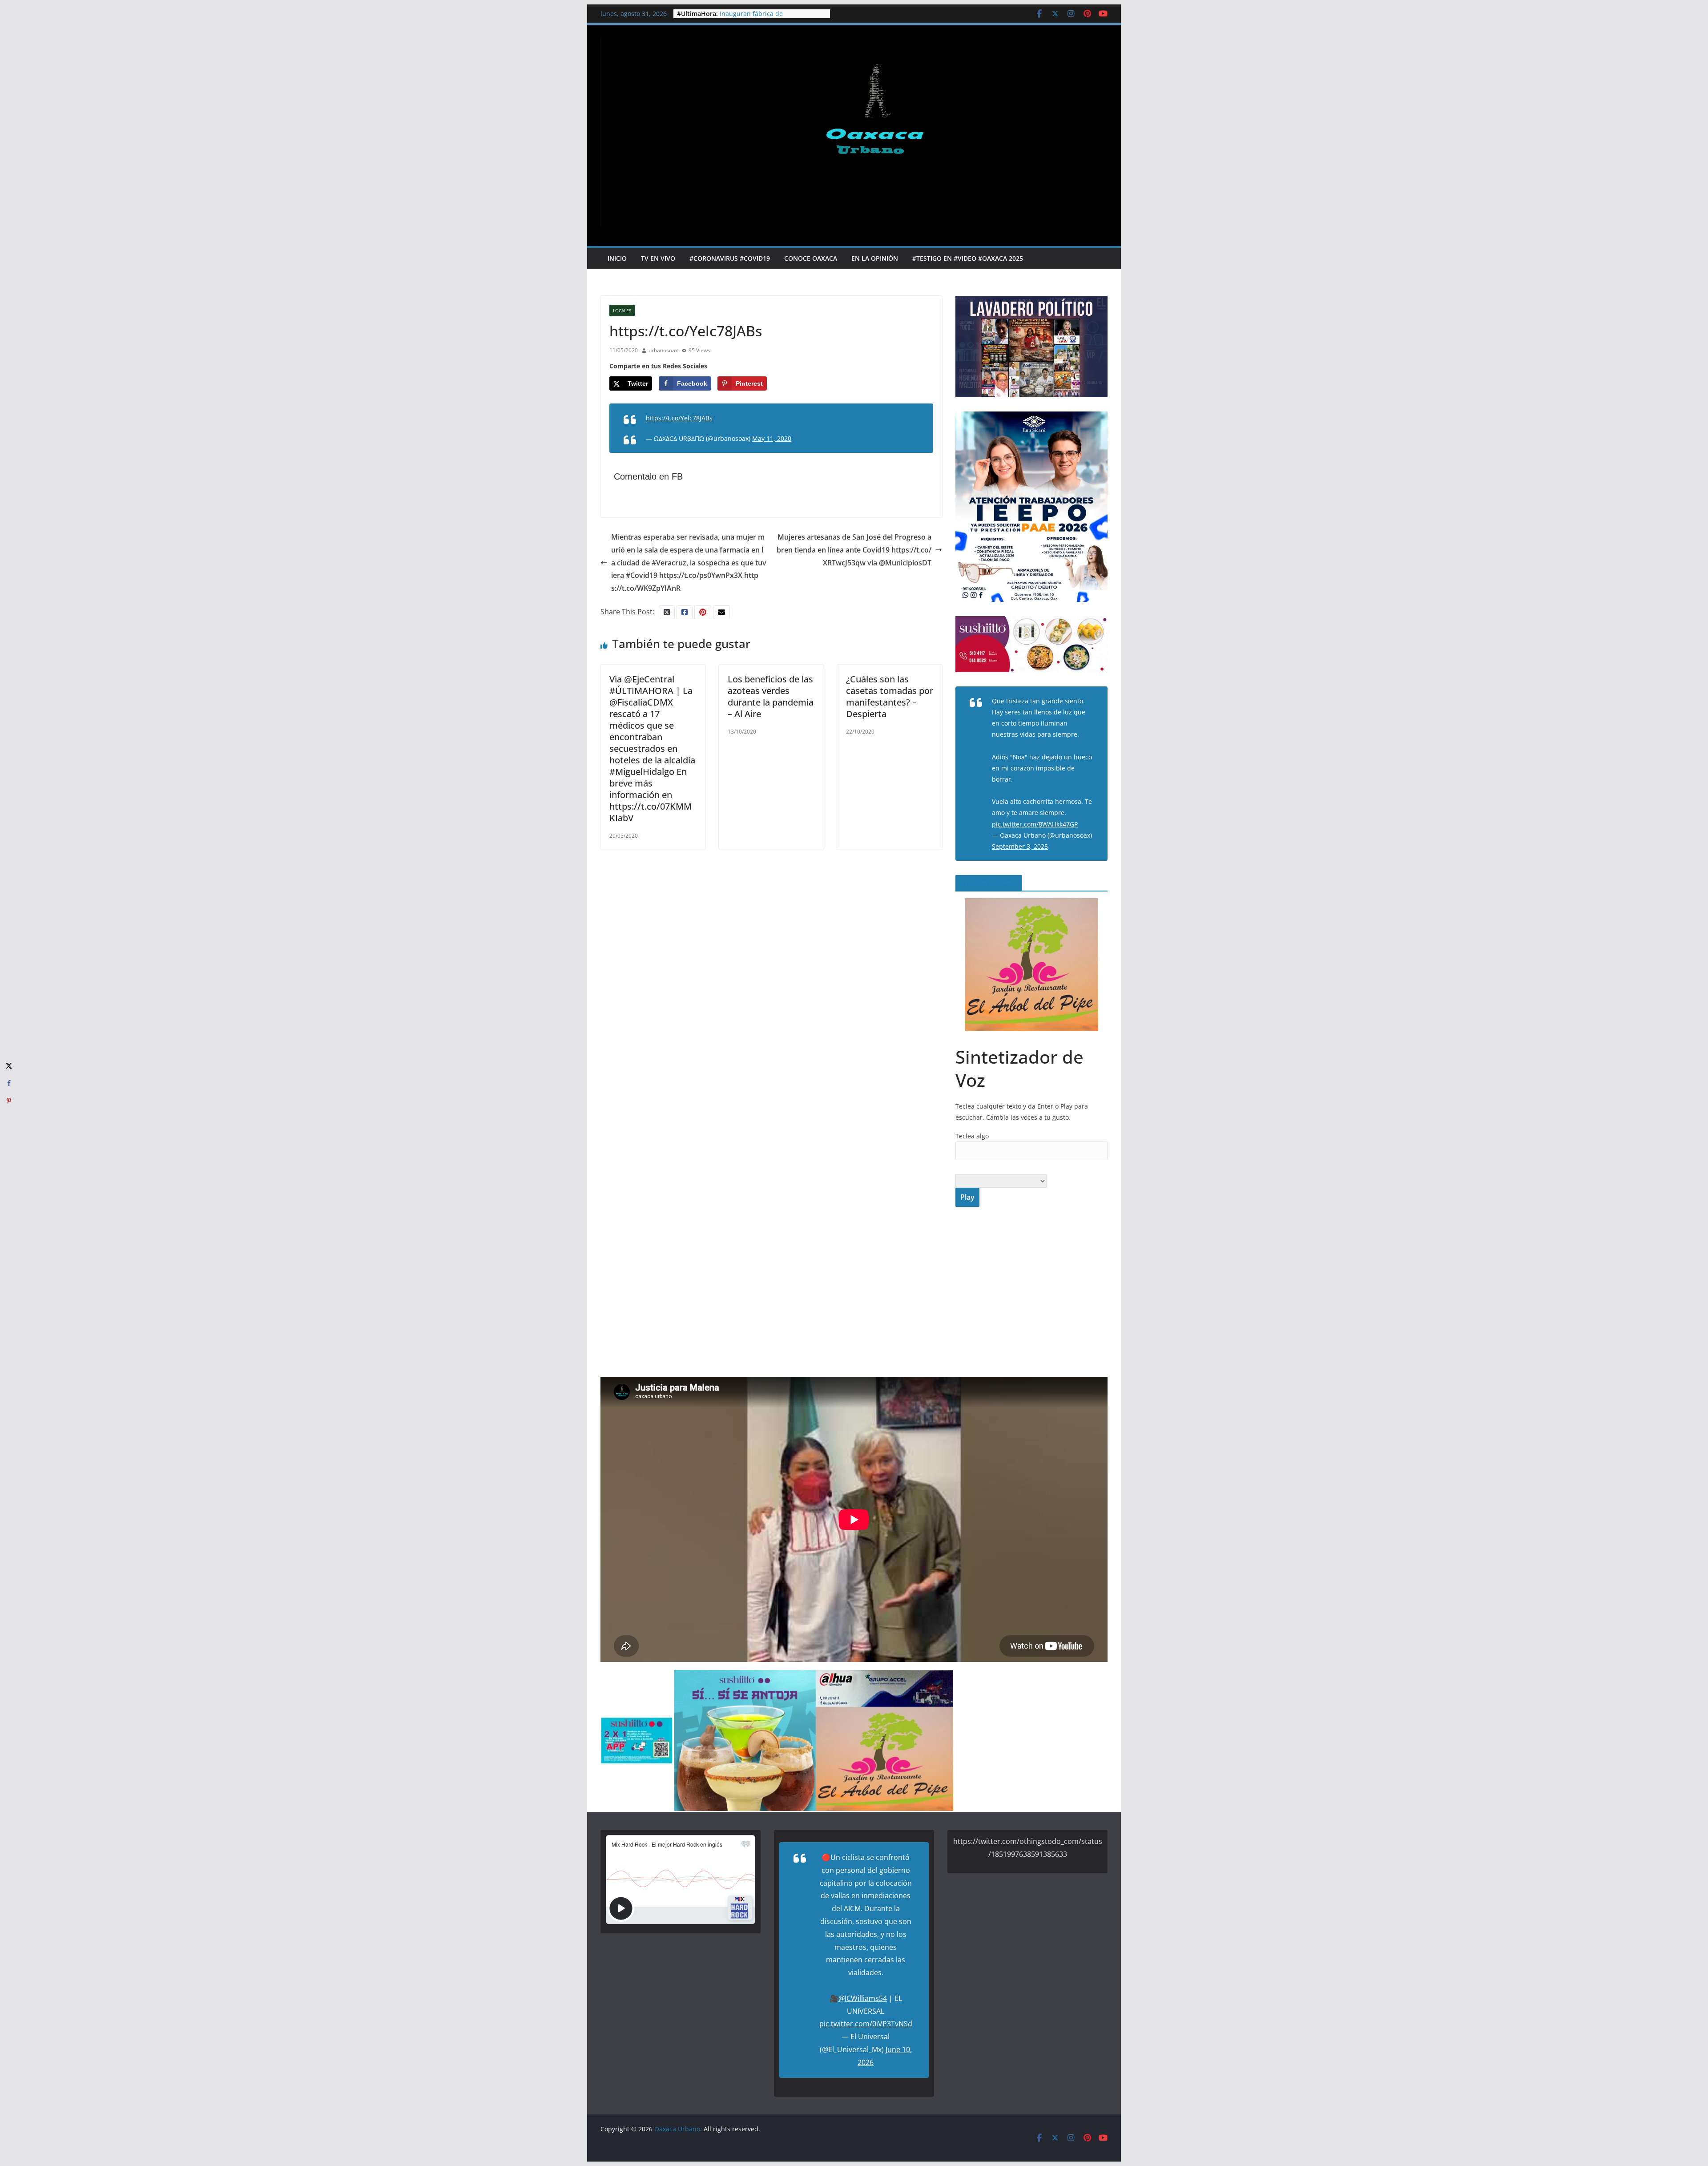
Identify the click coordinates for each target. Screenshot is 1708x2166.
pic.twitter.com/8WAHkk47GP (1035, 824)
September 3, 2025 (1020, 846)
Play (967, 1197)
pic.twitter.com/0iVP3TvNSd (866, 2024)
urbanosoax (663, 350)
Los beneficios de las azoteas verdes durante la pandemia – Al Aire (771, 696)
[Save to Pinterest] (9, 1101)
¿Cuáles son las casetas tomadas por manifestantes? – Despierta (890, 696)
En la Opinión (875, 258)
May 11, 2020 (772, 438)
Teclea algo (972, 1136)
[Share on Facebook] (9, 1083)
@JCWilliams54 (863, 1998)
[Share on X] (9, 1065)
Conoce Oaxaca (811, 258)
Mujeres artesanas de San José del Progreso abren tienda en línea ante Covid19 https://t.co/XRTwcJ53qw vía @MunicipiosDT (854, 550)
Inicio (617, 258)
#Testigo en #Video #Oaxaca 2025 (968, 258)
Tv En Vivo (658, 258)
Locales (622, 311)
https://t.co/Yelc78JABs (679, 418)
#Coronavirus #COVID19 (730, 258)
